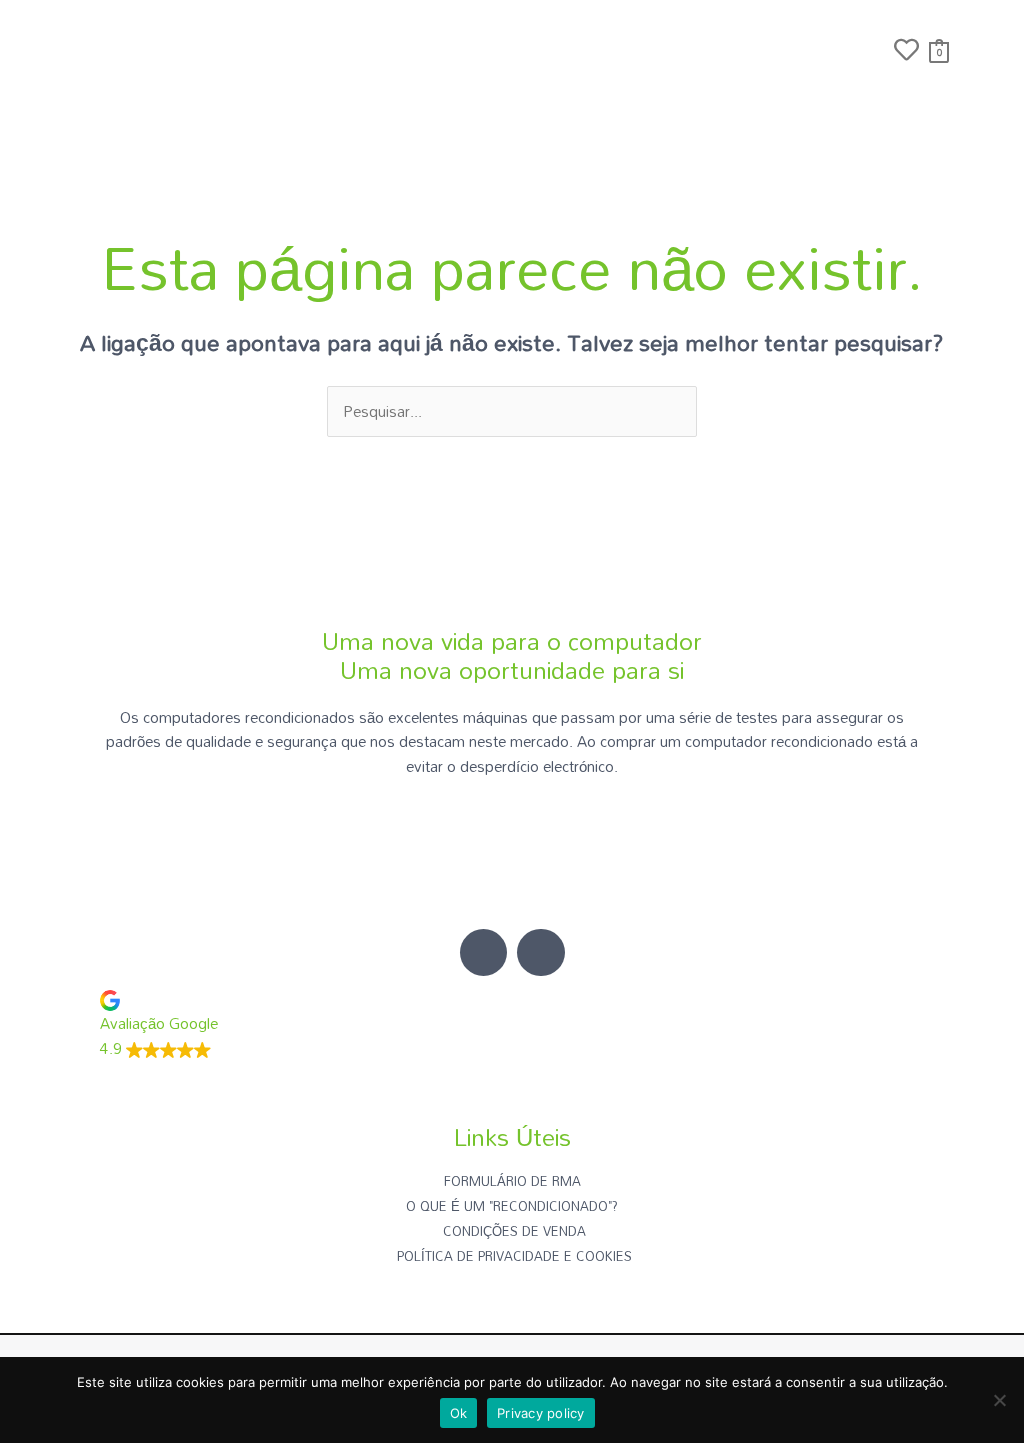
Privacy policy (541, 1413)
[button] (868, 52)
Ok (459, 1413)
